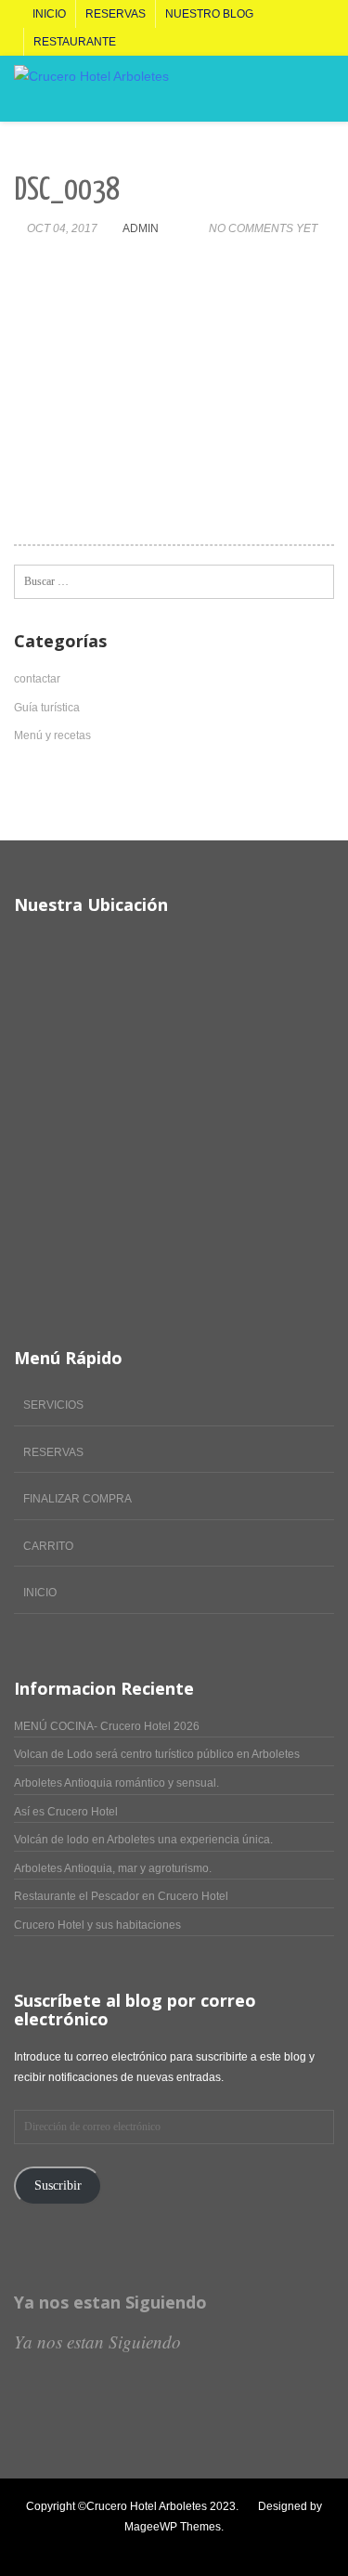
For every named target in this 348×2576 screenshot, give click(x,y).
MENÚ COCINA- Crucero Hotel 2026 (107, 1726)
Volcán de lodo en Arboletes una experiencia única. (143, 1840)
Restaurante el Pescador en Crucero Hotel (121, 1896)
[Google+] (141, 2547)
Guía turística (47, 708)
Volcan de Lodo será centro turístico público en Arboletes (157, 1754)
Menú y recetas (52, 735)
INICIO (40, 1593)
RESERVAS (53, 1452)
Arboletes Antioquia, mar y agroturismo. (113, 1868)
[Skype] (102, 2547)
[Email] (160, 2547)
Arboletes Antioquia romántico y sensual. (116, 1783)
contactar (37, 679)
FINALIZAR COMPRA (77, 1499)
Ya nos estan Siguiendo (110, 2302)
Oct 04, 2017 (62, 228)
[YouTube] (82, 2547)
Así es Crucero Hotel (66, 1812)
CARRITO (48, 1546)
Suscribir (58, 2186)
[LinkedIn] (63, 2547)
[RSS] (180, 2547)
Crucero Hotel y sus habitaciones (97, 1925)
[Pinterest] (121, 2547)
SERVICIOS (53, 1405)
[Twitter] (43, 2547)
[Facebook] (24, 2547)
